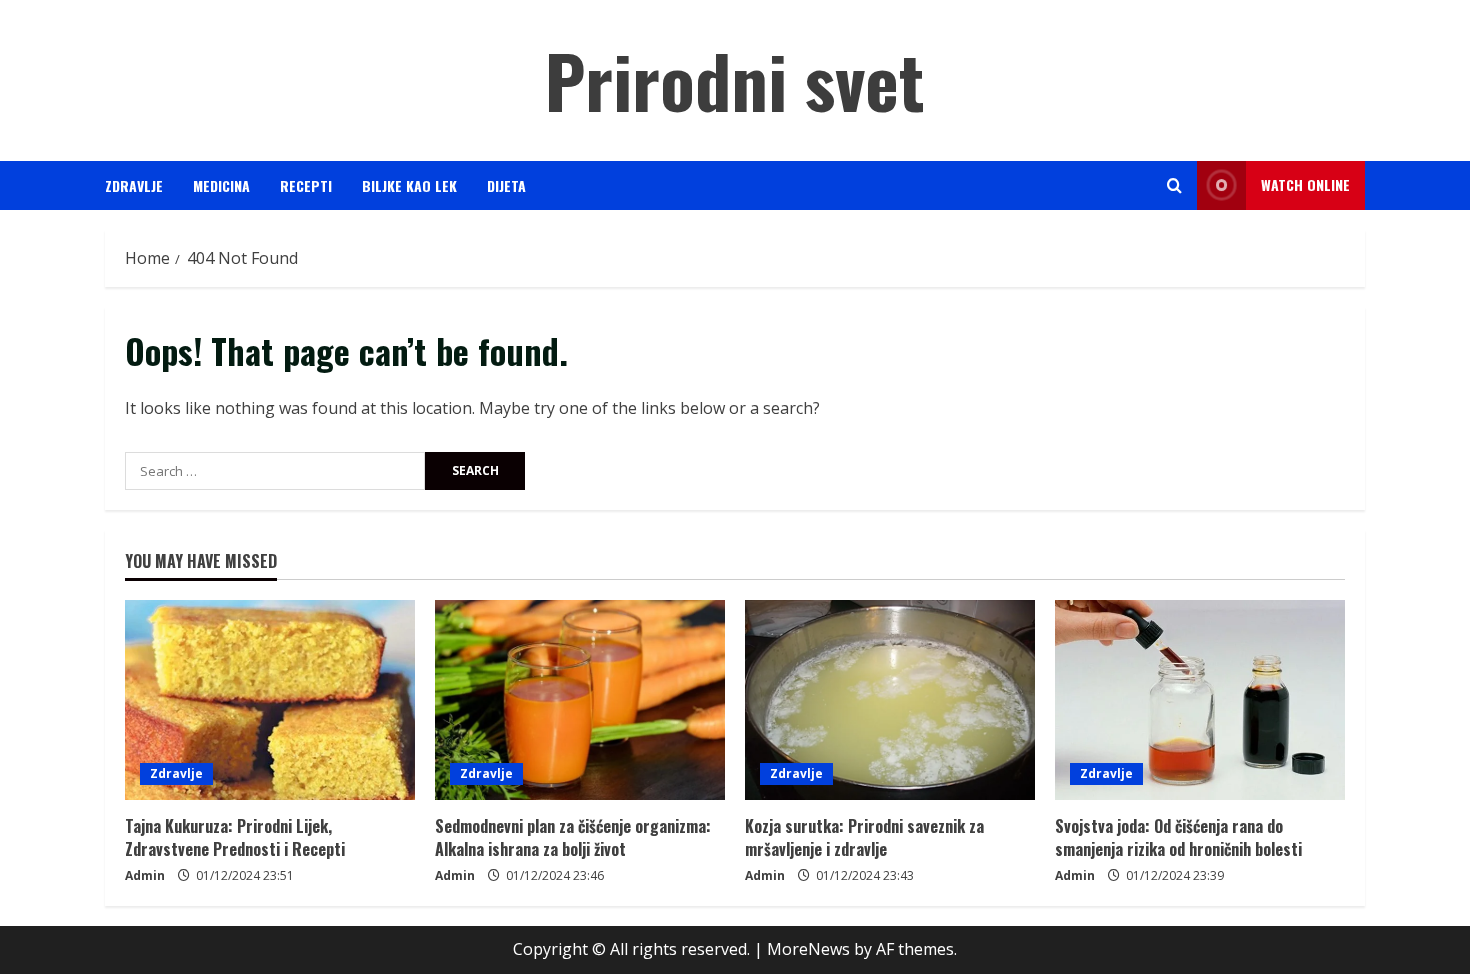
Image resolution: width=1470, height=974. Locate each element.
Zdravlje (134, 185)
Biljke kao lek (409, 185)
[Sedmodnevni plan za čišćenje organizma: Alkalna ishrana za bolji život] (580, 700)
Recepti (306, 185)
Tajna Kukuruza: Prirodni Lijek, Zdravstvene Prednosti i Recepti (235, 837)
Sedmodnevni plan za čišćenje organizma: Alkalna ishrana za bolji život (573, 837)
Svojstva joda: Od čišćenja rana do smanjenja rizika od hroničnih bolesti (1178, 837)
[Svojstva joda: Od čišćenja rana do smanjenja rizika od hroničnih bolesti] (1200, 700)
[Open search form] (1174, 185)
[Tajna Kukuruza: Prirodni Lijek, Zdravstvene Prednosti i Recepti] (270, 700)
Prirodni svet (735, 79)
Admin (145, 875)
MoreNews (808, 949)
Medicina (221, 185)
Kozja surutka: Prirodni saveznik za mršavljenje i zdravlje (864, 837)
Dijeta (506, 185)
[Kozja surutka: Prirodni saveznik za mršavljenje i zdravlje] (890, 700)
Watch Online (1305, 184)
